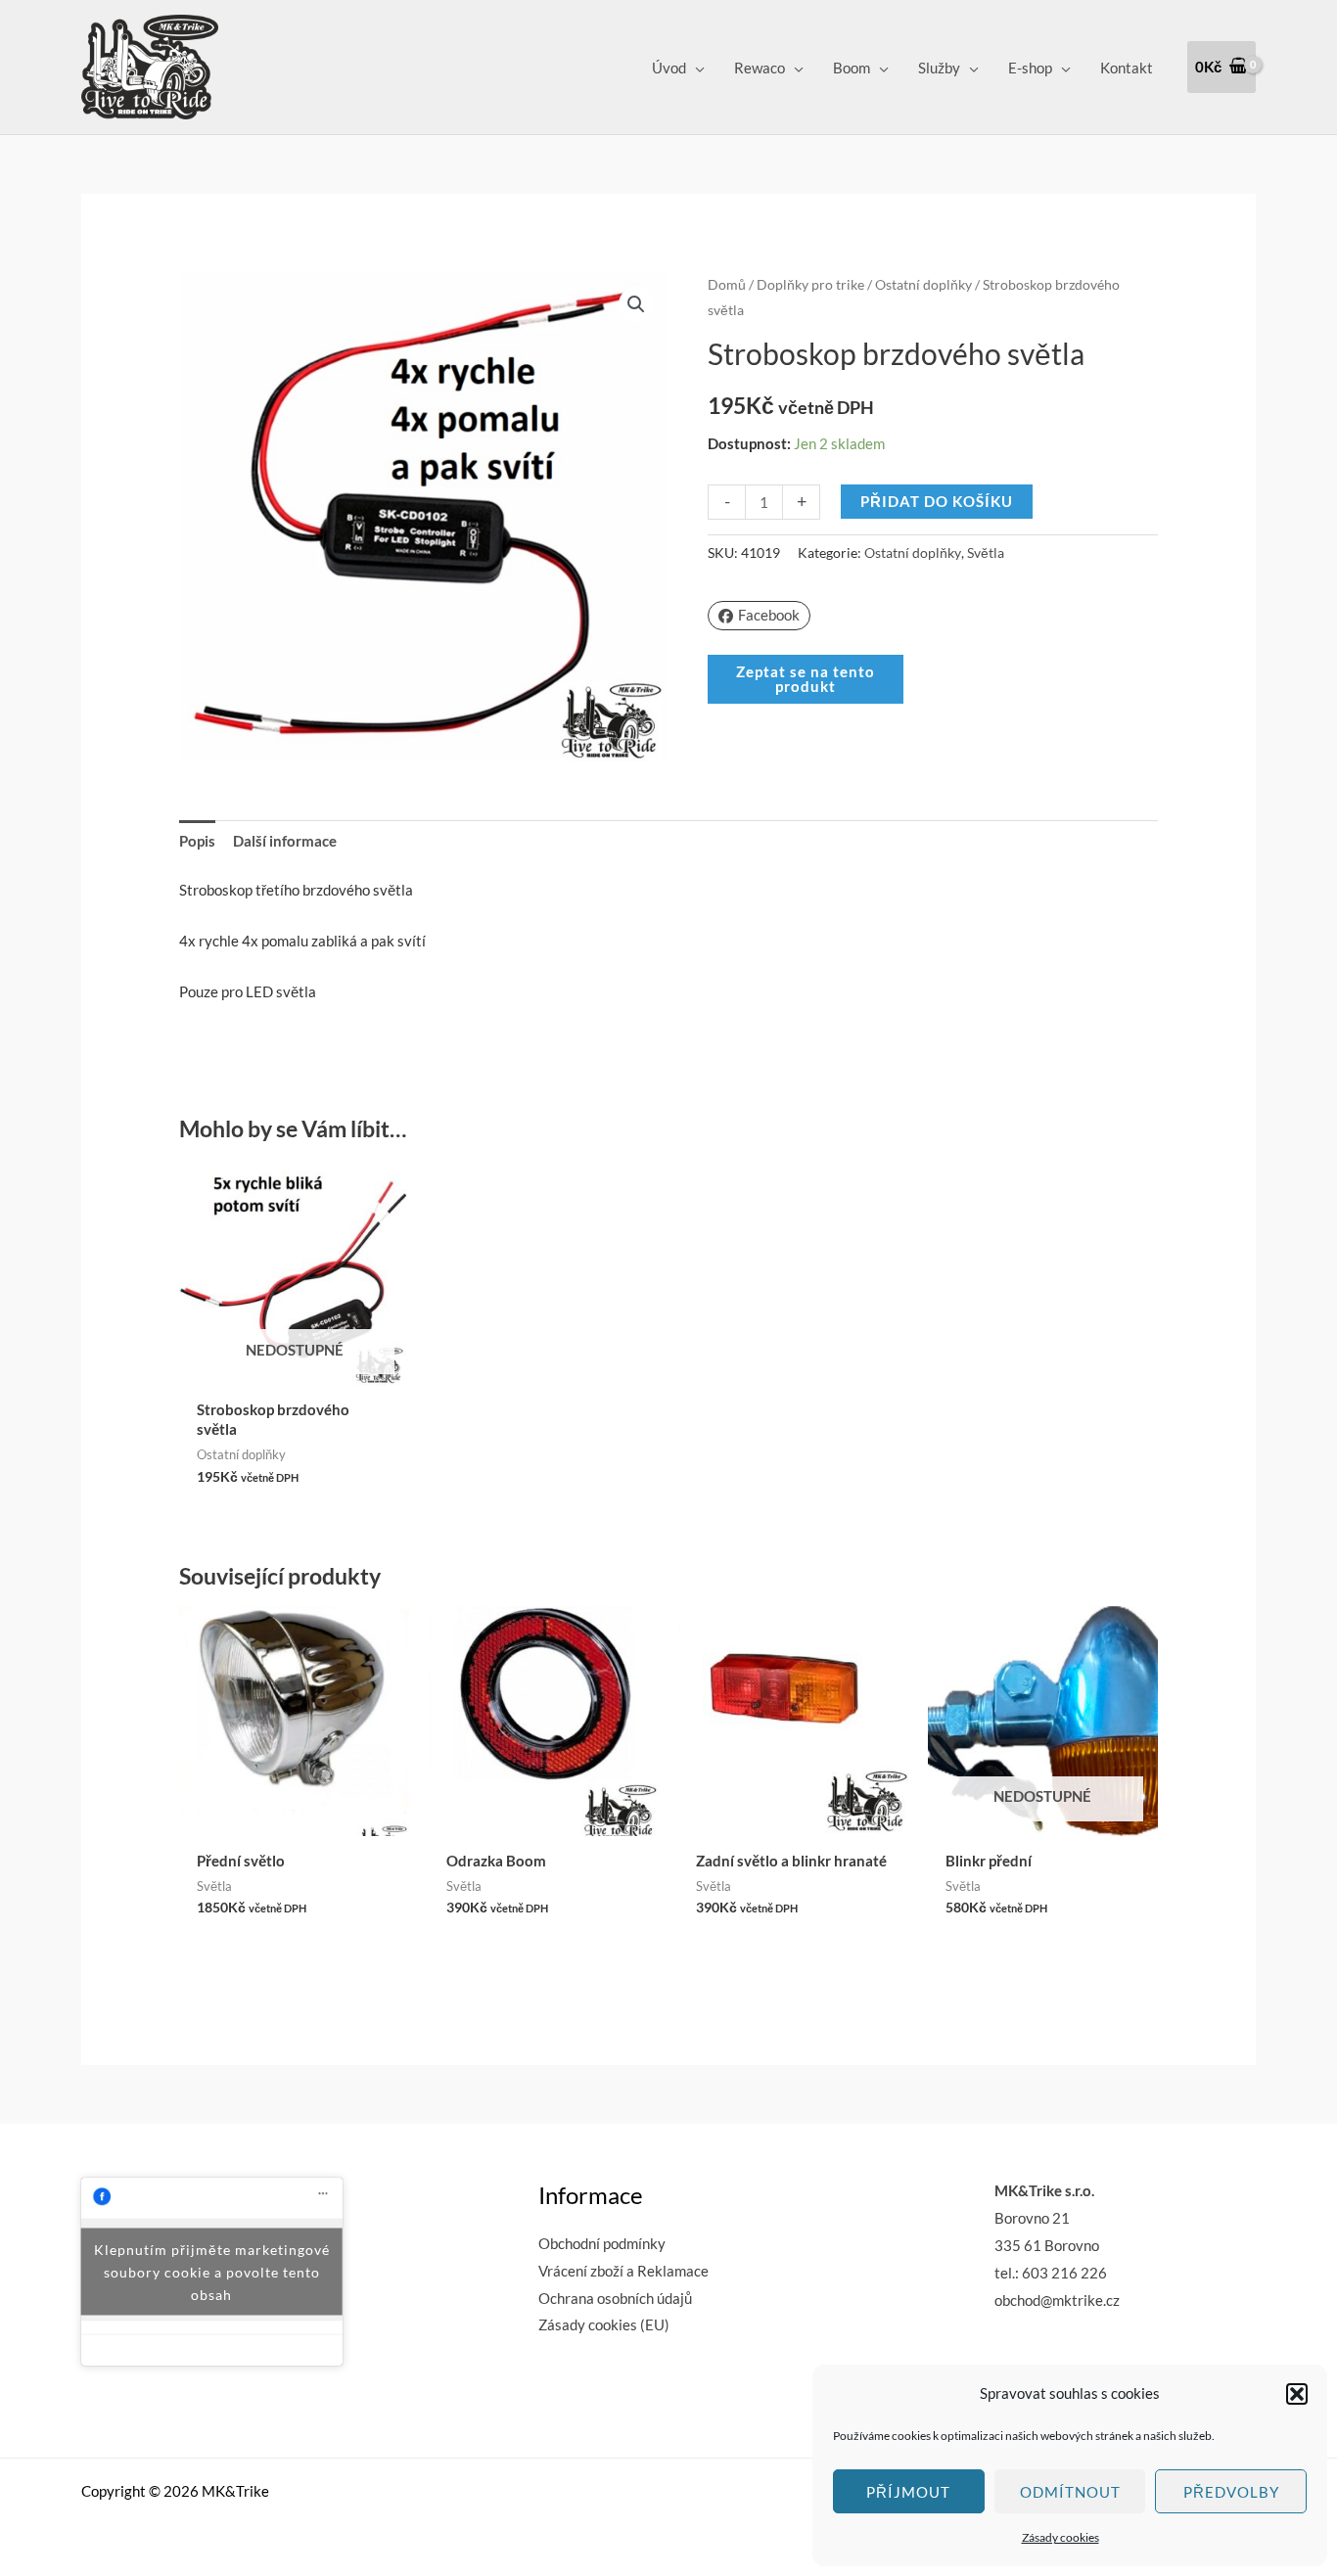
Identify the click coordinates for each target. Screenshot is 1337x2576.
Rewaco (760, 68)
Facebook (769, 615)
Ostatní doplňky (923, 284)
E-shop (1030, 68)
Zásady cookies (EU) (604, 2324)
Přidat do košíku (937, 501)
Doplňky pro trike (810, 284)
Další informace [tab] (285, 841)
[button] (1297, 2394)
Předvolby (1231, 2492)
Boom (852, 68)
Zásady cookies (1060, 2537)
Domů (727, 284)
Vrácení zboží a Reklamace (623, 2271)
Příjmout (908, 2492)
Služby (939, 68)
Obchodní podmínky (602, 2243)
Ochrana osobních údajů (615, 2298)
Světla (986, 553)
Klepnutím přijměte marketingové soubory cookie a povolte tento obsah (212, 2272)
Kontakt (1127, 68)
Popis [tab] (197, 841)
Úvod (669, 68)
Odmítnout (1070, 2492)
